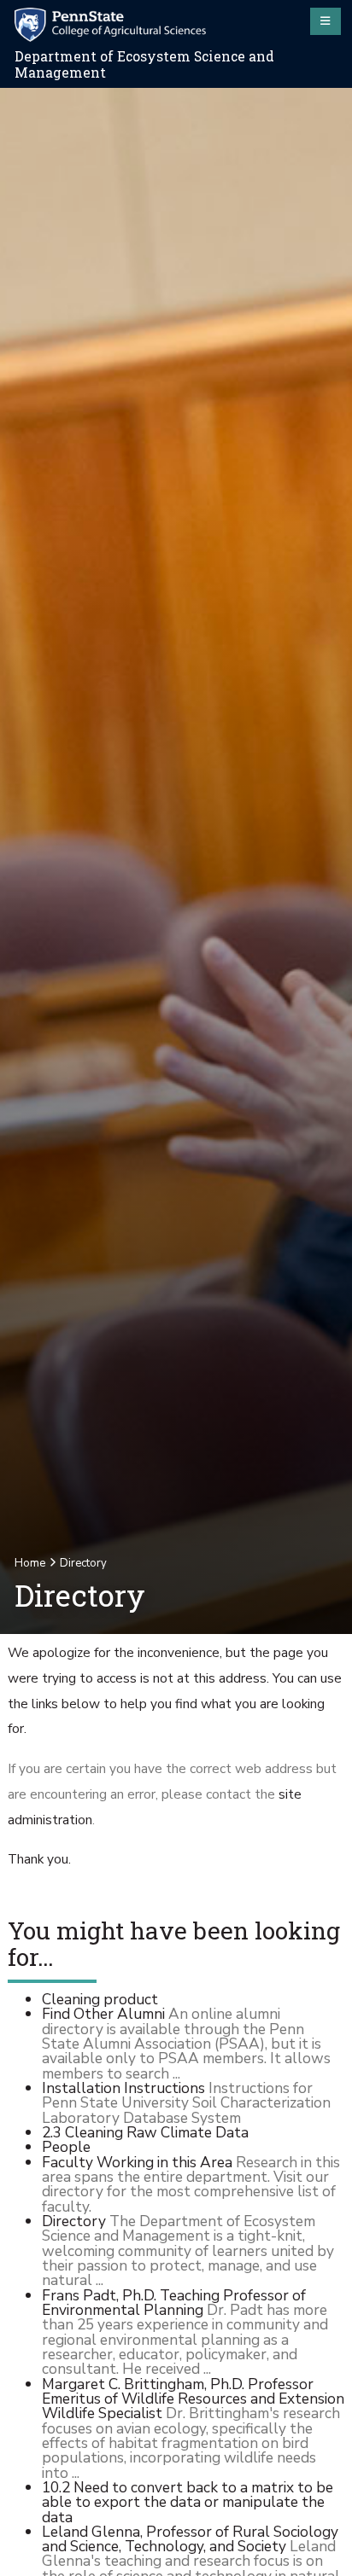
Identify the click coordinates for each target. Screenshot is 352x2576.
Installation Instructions (123, 2088)
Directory (74, 2221)
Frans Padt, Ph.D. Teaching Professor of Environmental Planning (174, 2303)
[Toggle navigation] (326, 21)
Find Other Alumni (103, 2014)
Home (30, 1563)
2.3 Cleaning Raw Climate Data (145, 2132)
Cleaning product (100, 1999)
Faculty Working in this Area (137, 2162)
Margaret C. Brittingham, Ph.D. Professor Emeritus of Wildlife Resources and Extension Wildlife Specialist (193, 2399)
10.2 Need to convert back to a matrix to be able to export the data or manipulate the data (188, 2502)
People (66, 2147)
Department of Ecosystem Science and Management (144, 64)
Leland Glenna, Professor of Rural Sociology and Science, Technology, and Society (190, 2539)
